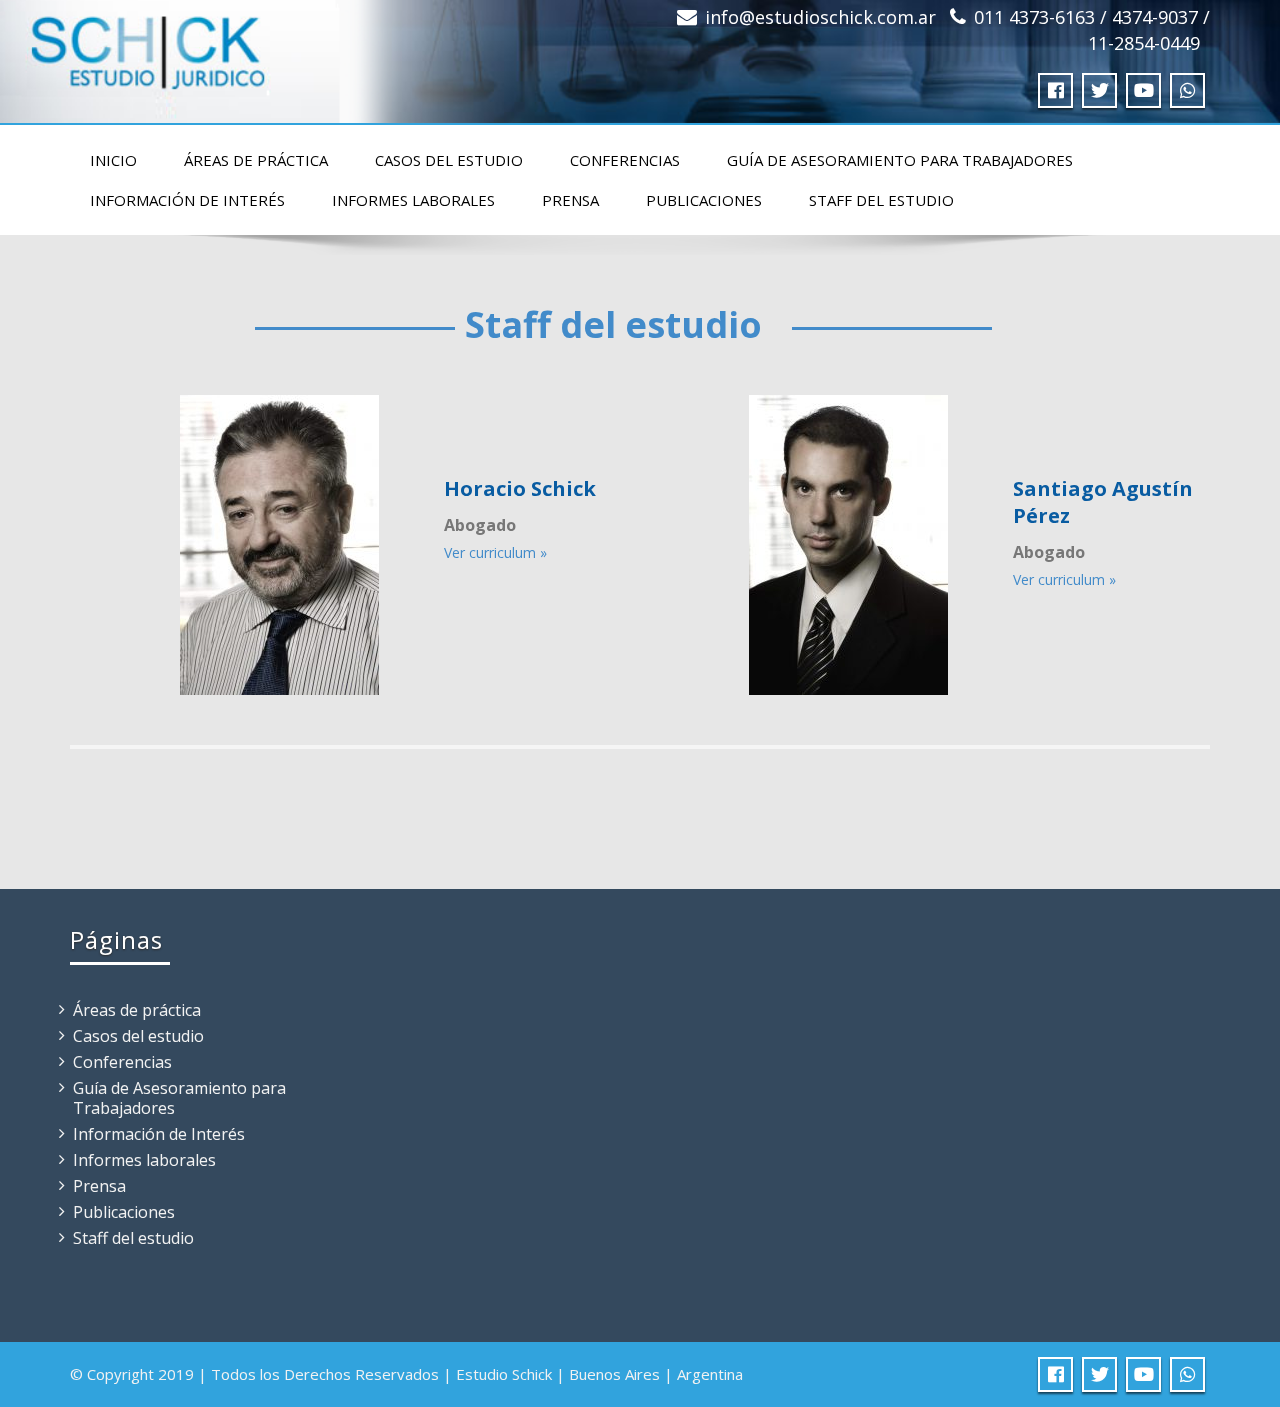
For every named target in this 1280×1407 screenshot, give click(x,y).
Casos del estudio (449, 160)
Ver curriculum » (495, 552)
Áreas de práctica (256, 160)
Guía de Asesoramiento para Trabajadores (900, 160)
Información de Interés (187, 200)
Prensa (570, 200)
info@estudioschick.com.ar (820, 17)
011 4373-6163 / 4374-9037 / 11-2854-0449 (1092, 30)
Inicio (113, 160)
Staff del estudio (881, 200)
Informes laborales (413, 200)
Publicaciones (704, 200)
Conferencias (625, 160)
